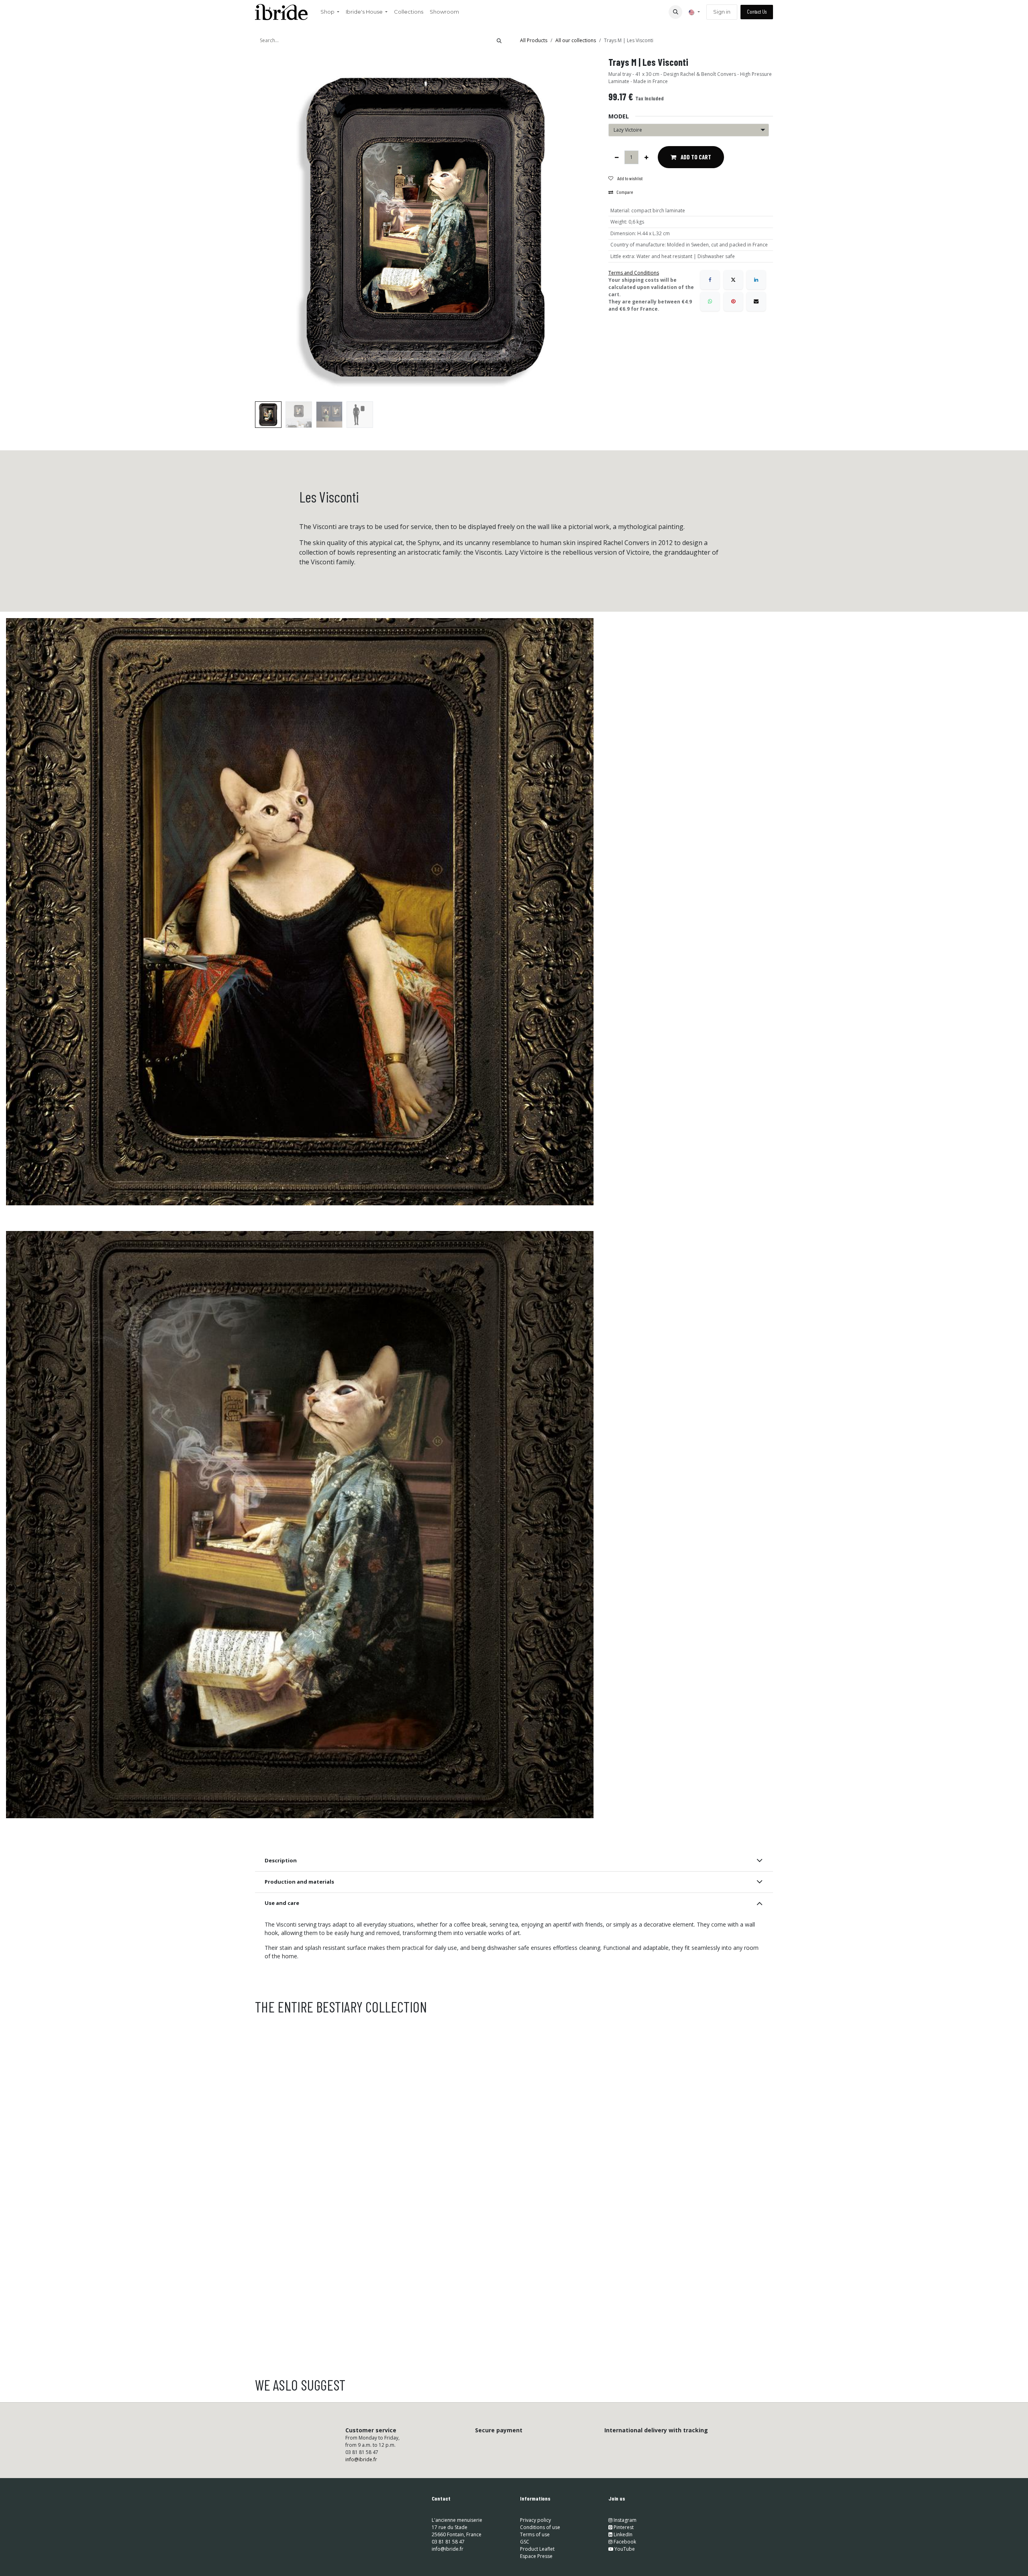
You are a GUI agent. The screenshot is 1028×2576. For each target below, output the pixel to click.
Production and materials (299, 1882)
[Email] (756, 301)
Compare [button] (625, 192)
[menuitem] (330, 12)
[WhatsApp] (710, 301)
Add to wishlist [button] (629, 178)
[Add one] (646, 157)
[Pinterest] (733, 301)
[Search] (499, 41)
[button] (675, 12)
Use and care (282, 1903)
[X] (733, 280)
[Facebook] (710, 280)
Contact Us (757, 12)
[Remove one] (617, 157)
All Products (534, 40)
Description (281, 1860)
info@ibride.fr (361, 2459)
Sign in (722, 12)
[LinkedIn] (756, 280)
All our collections (576, 40)
